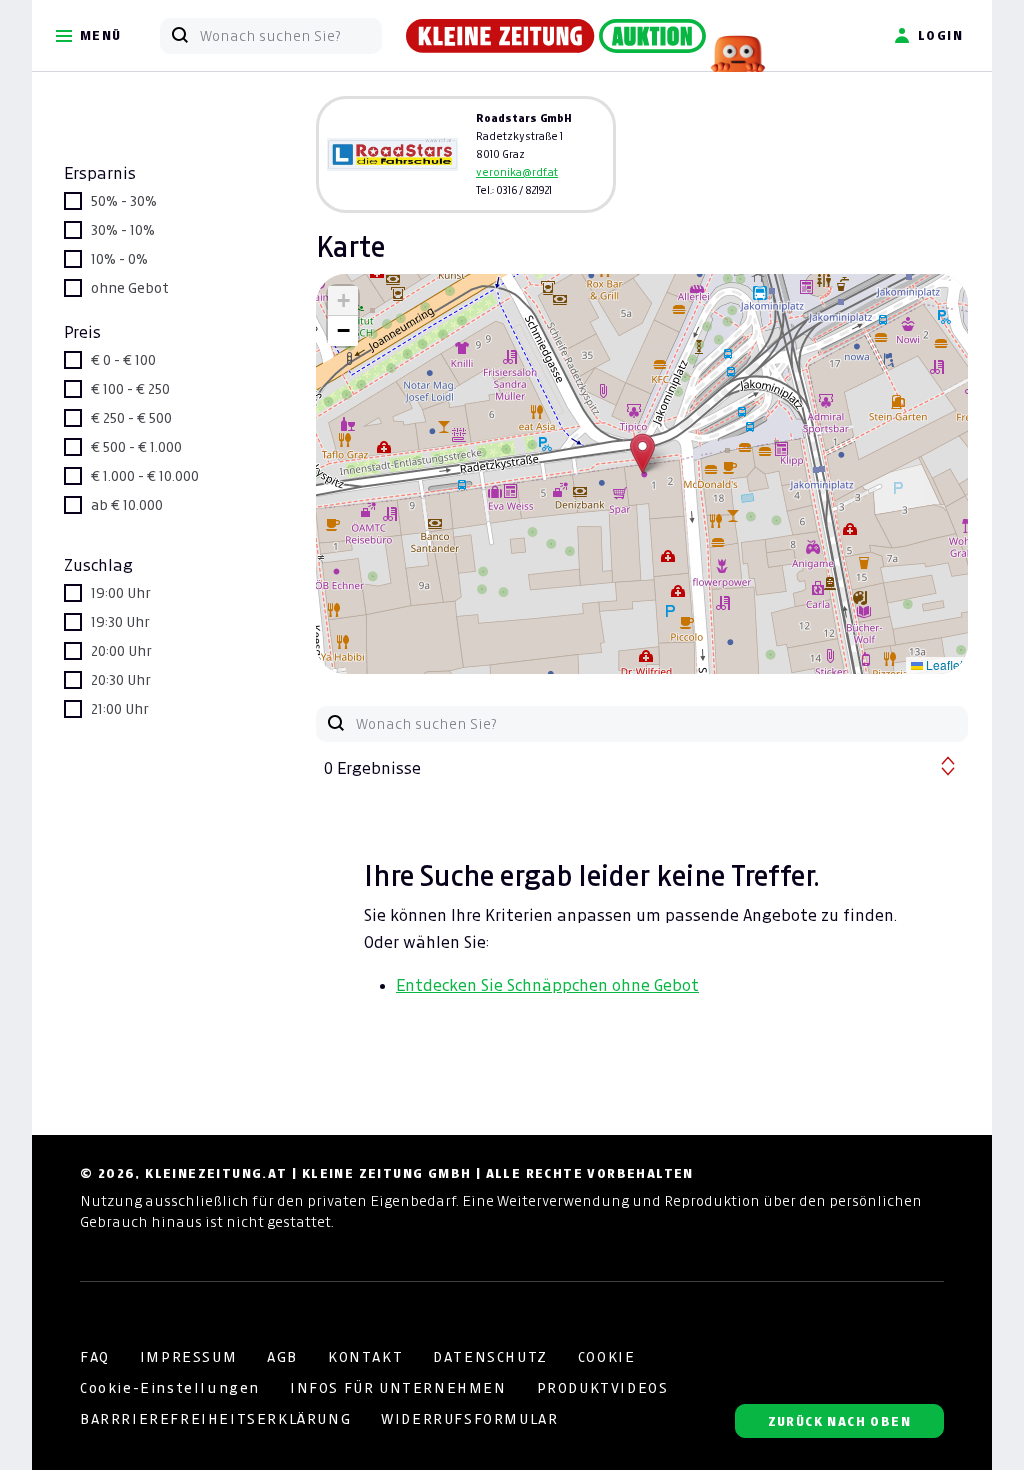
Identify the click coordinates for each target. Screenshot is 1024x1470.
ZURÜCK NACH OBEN (839, 1421)
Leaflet (943, 664)
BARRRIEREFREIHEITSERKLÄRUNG (215, 1419)
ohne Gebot (130, 288)
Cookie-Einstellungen (170, 1388)
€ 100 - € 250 (130, 389)
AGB (282, 1357)
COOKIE (607, 1357)
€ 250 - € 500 (131, 418)
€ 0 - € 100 (123, 360)
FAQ (95, 1357)
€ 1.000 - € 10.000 (145, 476)
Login (940, 35)
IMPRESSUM (188, 1357)
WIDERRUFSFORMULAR (469, 1419)
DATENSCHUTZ (490, 1357)
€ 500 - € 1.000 (136, 447)
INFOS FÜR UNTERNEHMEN (398, 1388)
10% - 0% (119, 259)
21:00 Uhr (120, 709)
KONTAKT (365, 1357)
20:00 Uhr (121, 651)
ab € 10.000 (127, 505)
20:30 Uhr (121, 680)
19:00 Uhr (121, 593)
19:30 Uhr (120, 622)
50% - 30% (124, 201)
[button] (642, 453)
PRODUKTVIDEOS (603, 1388)
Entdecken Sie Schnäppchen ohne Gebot (547, 985)
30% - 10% (123, 230)
